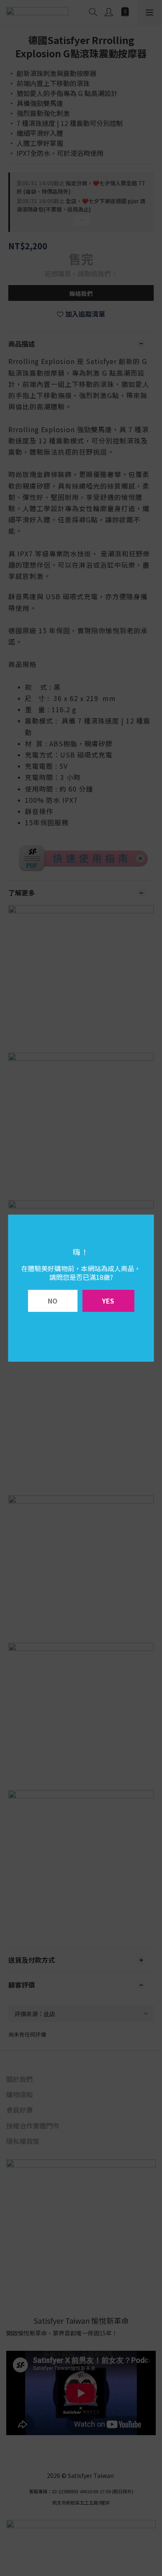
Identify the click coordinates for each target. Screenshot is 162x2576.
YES (108, 1301)
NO (53, 1301)
